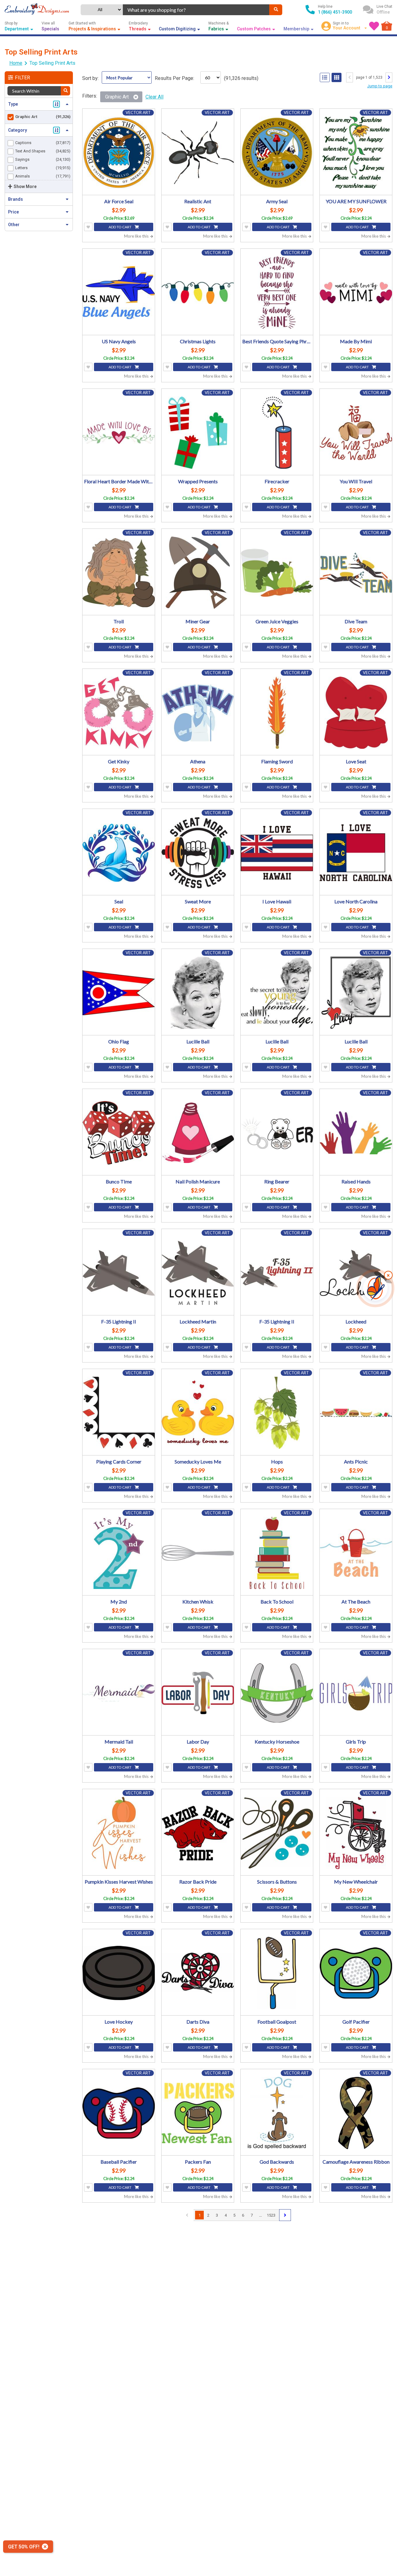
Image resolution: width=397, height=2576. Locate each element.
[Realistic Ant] (198, 153)
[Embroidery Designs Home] (37, 10)
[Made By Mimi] (356, 293)
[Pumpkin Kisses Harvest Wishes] (119, 1833)
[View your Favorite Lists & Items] (374, 26)
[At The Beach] (356, 1553)
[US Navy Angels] (119, 293)
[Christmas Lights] (198, 293)
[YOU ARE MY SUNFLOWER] (356, 153)
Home (16, 63)
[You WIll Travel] (356, 433)
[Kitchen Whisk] (198, 1553)
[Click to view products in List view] (325, 77)
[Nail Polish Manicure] (198, 1133)
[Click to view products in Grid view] (337, 77)
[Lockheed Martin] (198, 1273)
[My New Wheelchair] (356, 1833)
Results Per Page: (174, 78)
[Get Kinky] (119, 713)
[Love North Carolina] (356, 853)
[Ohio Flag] (119, 993)
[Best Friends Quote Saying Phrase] (277, 293)
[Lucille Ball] (198, 993)
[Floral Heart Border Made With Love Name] (119, 433)
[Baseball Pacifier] (119, 2113)
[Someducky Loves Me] (198, 1413)
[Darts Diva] (198, 1973)
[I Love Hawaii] (277, 853)
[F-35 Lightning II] (119, 1273)
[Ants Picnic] (356, 1413)
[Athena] (198, 713)
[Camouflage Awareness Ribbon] (356, 2113)
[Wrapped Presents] (198, 433)
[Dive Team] (356, 573)
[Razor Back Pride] (198, 1833)
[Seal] (119, 853)
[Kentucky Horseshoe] (277, 1693)
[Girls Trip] (356, 1693)
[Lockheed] (356, 1273)
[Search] (276, 10)
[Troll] (119, 573)
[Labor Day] (198, 1693)
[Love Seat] (356, 713)
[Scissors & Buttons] (277, 1833)
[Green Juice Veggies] (277, 573)
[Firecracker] (277, 433)
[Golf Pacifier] (356, 1973)
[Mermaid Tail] (119, 1693)
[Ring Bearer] (277, 1133)
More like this (137, 236)
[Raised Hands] (356, 1133)
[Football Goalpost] (277, 1973)
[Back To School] (277, 1553)
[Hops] (277, 1413)
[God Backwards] (277, 2113)
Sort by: (90, 78)
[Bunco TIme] (119, 1133)
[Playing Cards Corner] (119, 1413)
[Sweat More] (198, 853)
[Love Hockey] (119, 1973)
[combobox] (196, 10)
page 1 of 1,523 (369, 77)
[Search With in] (65, 91)
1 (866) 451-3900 (335, 12)
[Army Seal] (277, 153)
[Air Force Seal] (119, 153)
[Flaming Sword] (277, 713)
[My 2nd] (119, 1553)
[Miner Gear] (198, 573)
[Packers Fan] (198, 2113)
